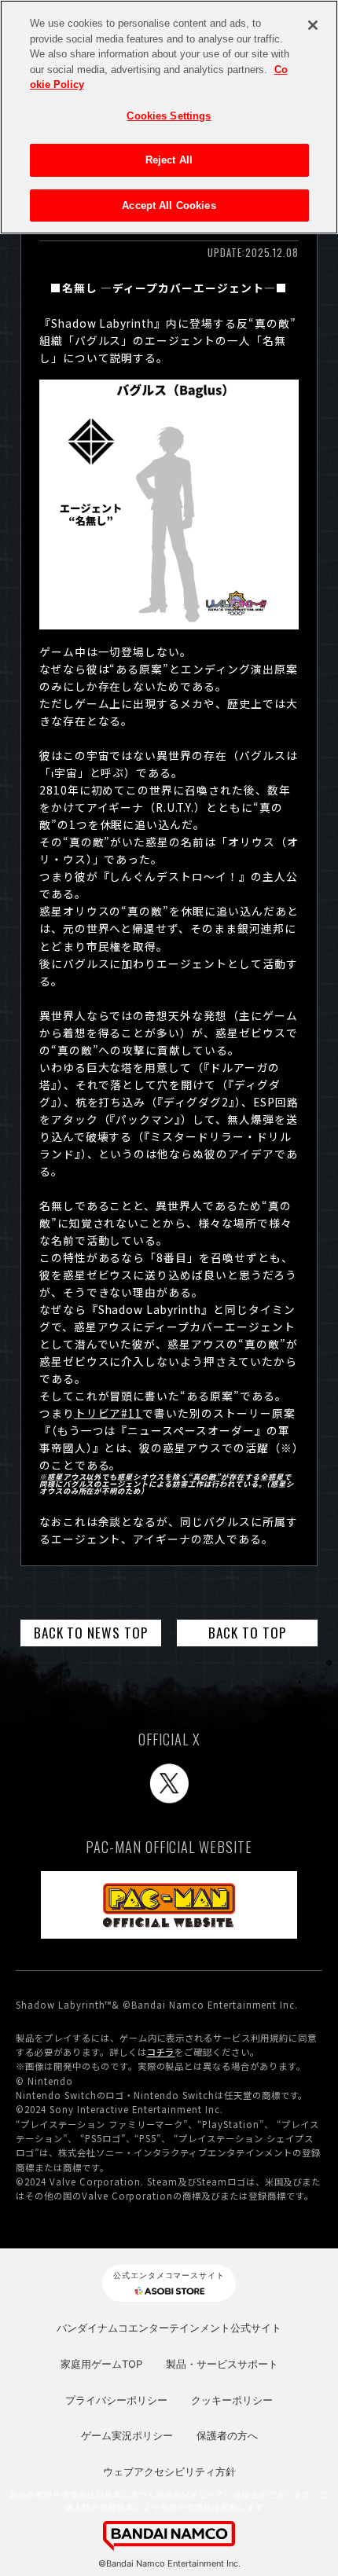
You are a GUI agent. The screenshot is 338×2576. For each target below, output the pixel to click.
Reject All (169, 160)
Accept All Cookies (169, 205)
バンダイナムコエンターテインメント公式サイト (169, 2328)
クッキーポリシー (232, 2400)
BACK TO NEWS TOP (91, 1632)
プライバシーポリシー (116, 2400)
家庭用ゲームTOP (101, 2364)
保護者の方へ (227, 2435)
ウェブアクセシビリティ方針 (169, 2471)
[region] (169, 117)
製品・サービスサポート (222, 2364)
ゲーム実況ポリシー (127, 2435)
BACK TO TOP (247, 1632)
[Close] (313, 25)
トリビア (109, 1413)
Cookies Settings (169, 116)
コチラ (161, 2052)
